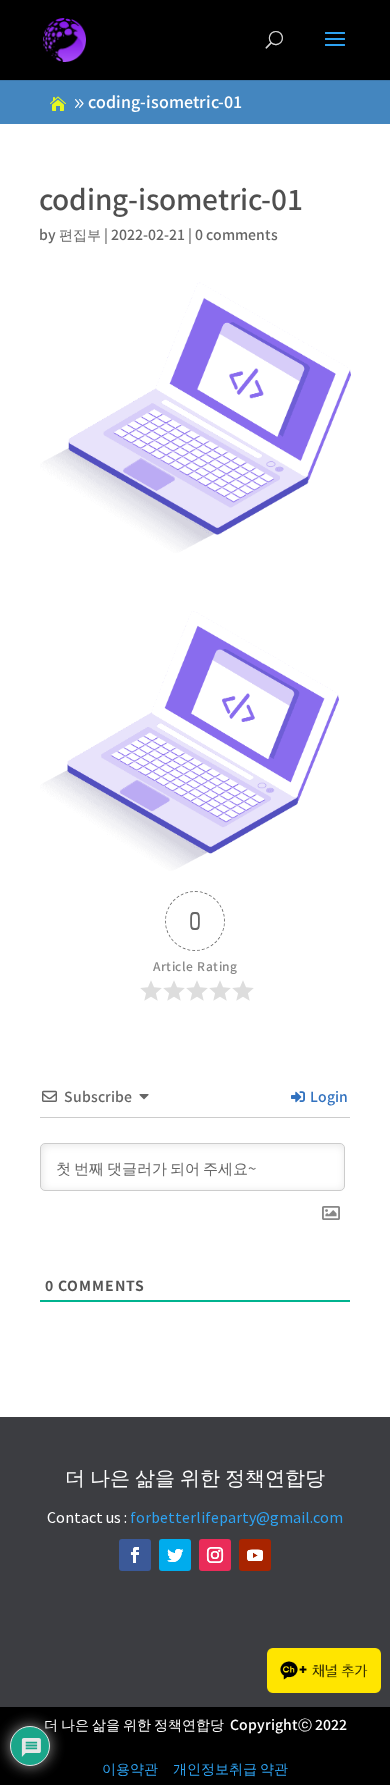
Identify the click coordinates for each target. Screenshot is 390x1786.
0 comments (236, 234)
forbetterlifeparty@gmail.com (236, 1517)
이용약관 (130, 1768)
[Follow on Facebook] (135, 1555)
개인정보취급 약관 (230, 1768)
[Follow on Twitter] (175, 1555)
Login (327, 1096)
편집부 (80, 234)
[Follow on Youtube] (255, 1555)
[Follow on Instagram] (215, 1555)
